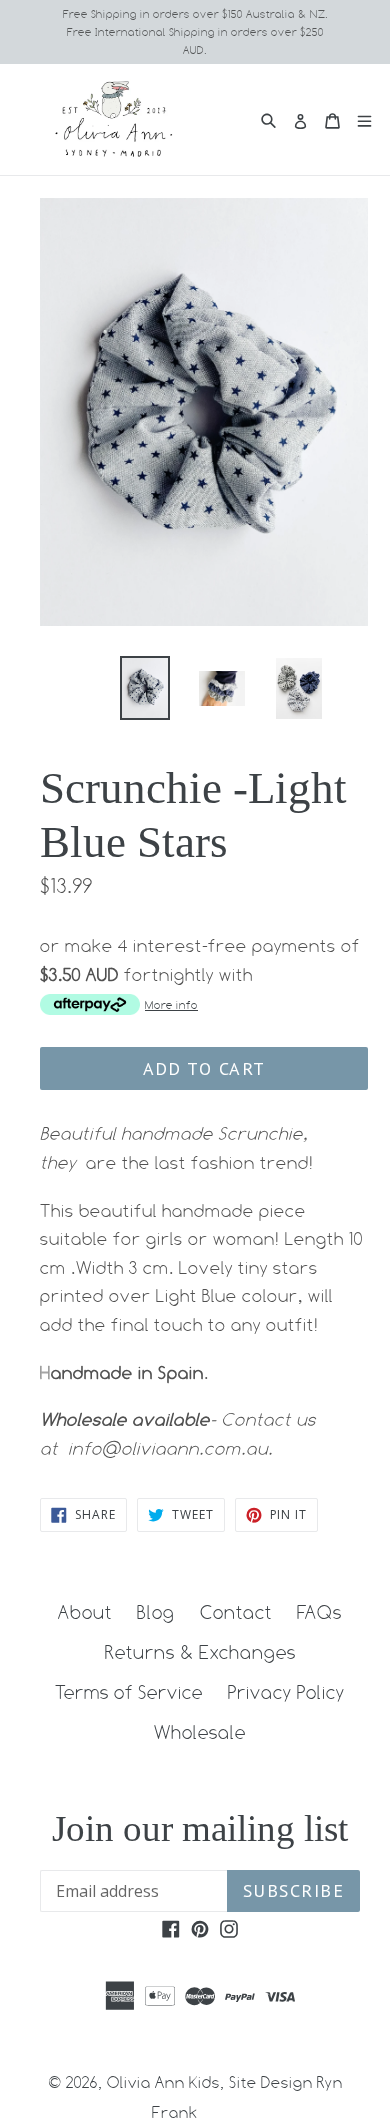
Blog (156, 1612)
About (85, 1612)
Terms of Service (129, 1692)
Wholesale (200, 1732)
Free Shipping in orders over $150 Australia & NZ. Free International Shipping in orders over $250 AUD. (195, 32)
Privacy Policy (286, 1692)
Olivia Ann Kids (163, 2082)
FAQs (319, 1612)
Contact (236, 1612)
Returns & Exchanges (200, 1652)
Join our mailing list (200, 1828)
